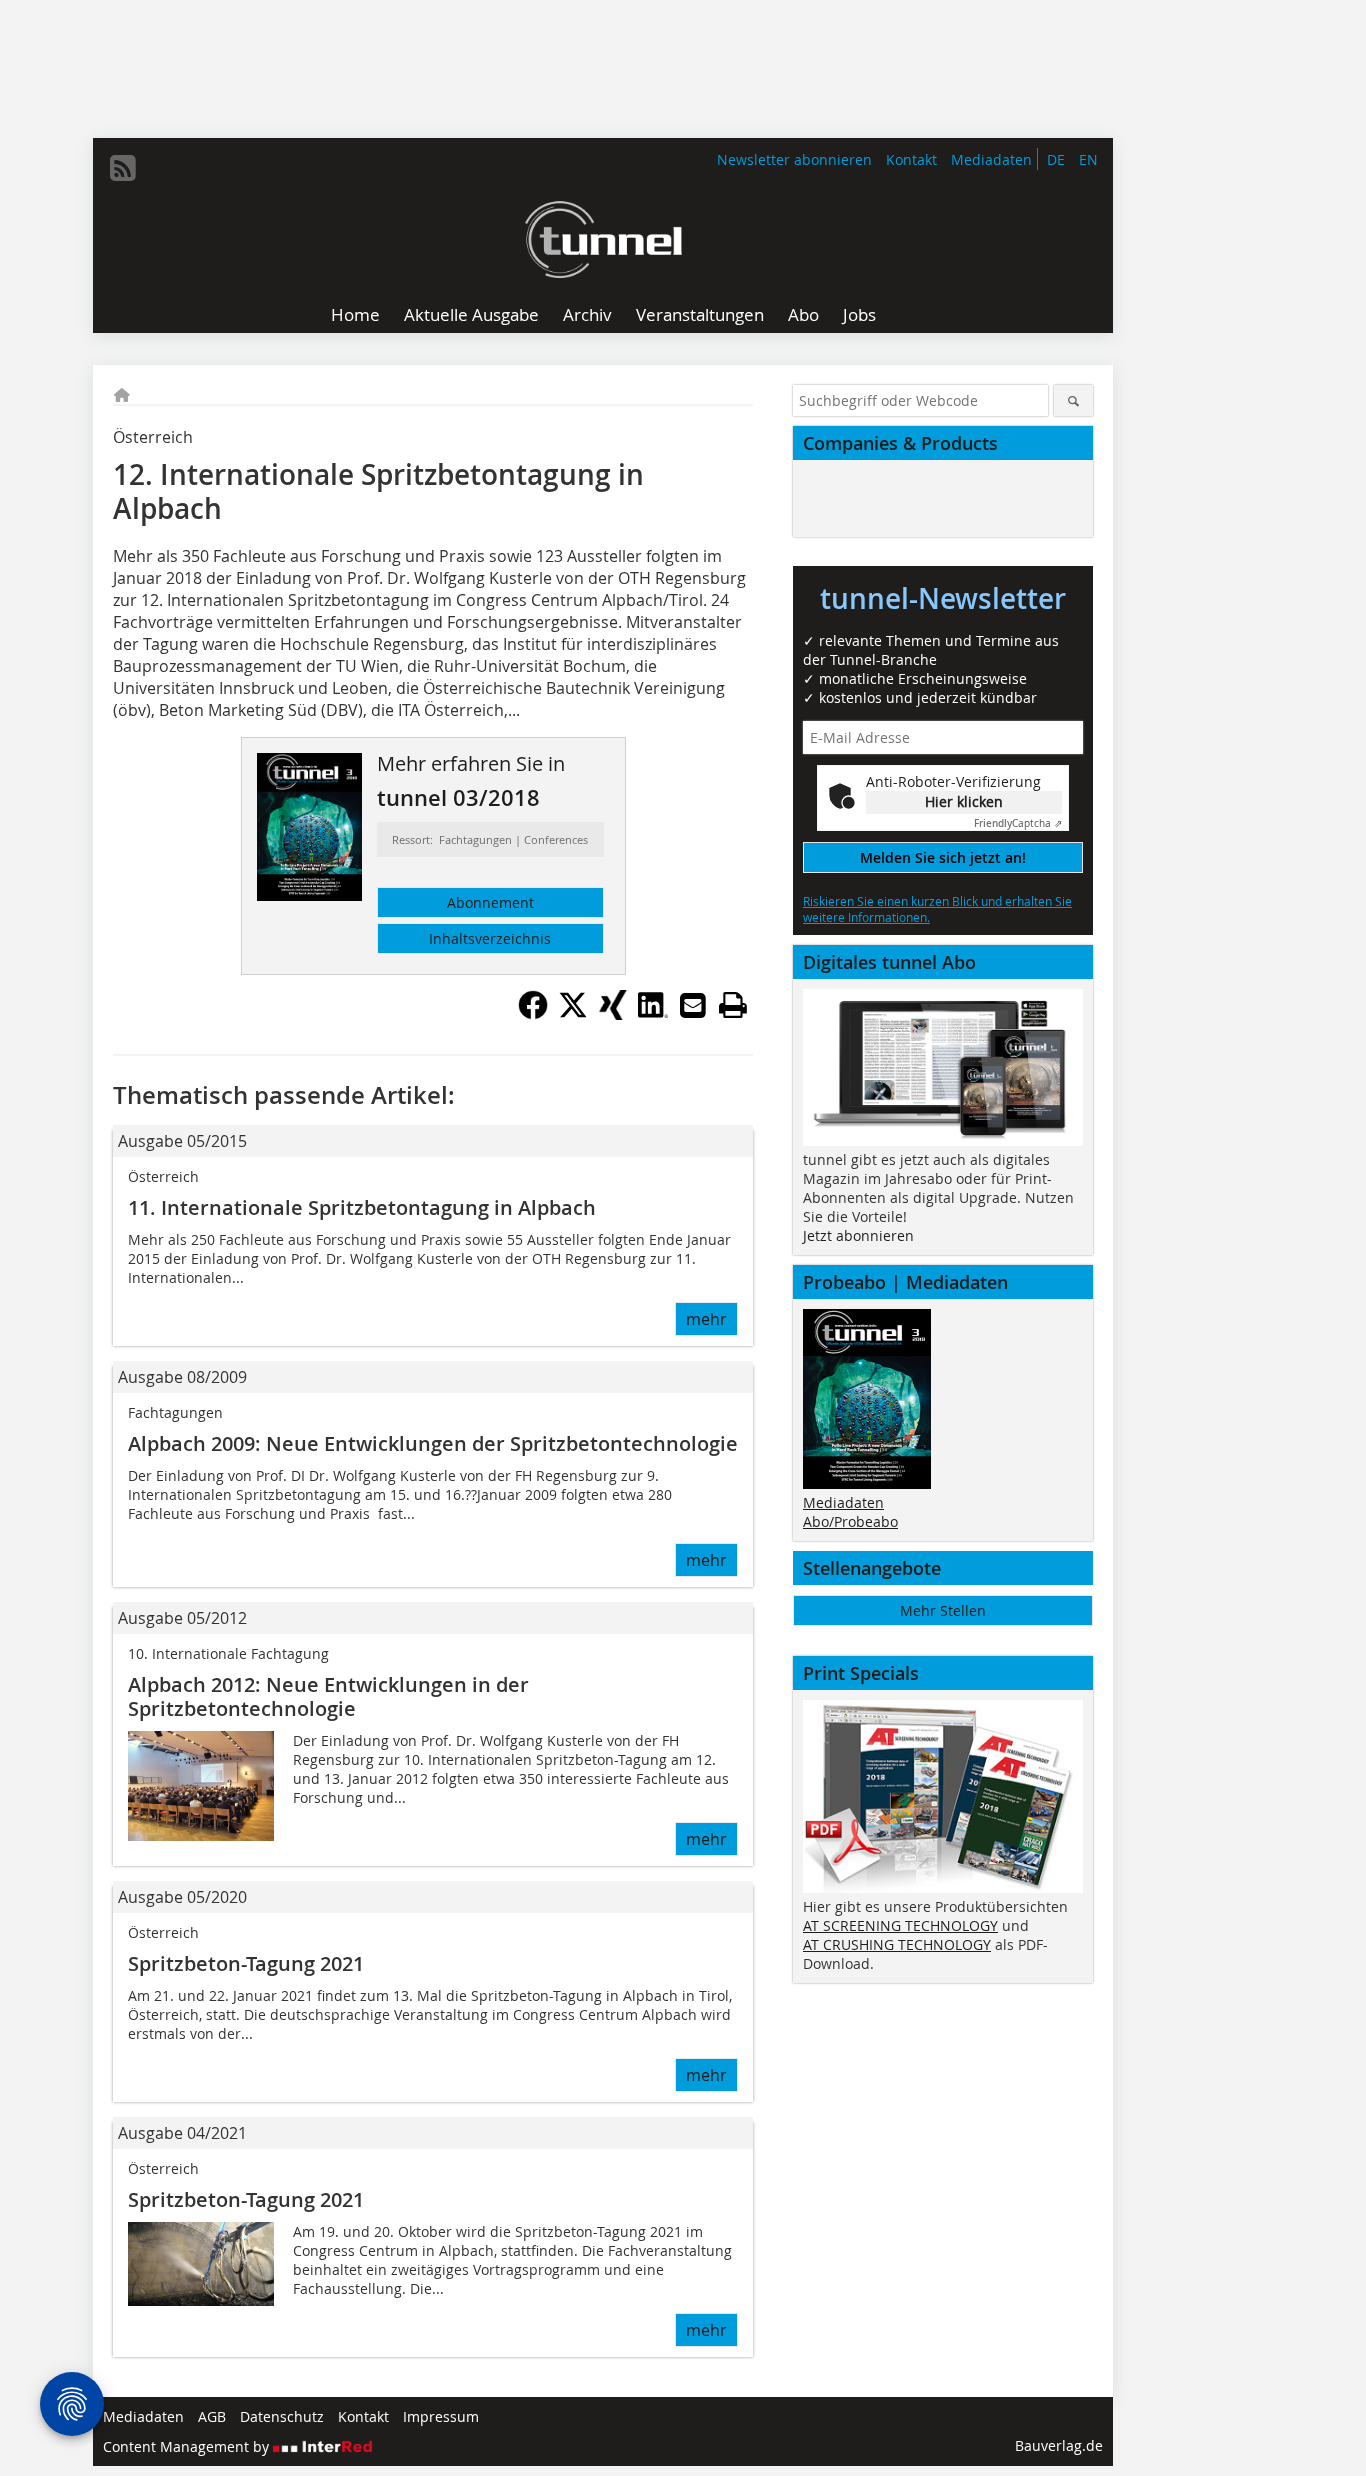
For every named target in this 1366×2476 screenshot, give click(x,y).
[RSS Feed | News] (123, 168)
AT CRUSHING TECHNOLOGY (897, 1944)
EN (1088, 159)
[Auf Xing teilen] (613, 1014)
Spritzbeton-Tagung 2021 (246, 1963)
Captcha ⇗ (1018, 823)
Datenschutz (282, 2416)
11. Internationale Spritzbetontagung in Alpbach (362, 1207)
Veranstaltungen (700, 314)
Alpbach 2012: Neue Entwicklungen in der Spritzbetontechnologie (328, 1696)
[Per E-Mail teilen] (693, 1005)
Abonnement (490, 902)
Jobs (859, 314)
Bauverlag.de (1059, 2445)
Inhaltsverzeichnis (490, 938)
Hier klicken (964, 801)
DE (1056, 159)
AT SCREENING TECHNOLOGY (900, 1925)
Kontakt (911, 159)
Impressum (441, 2416)
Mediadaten (991, 159)
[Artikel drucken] (733, 1005)
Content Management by (188, 2446)
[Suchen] (1073, 400)
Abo (803, 314)
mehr (706, 1319)
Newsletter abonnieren (794, 159)
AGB (212, 2416)
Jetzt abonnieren (858, 1235)
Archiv (587, 314)
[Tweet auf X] (573, 1014)
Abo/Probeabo (850, 1521)
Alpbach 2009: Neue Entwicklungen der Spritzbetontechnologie (433, 1443)
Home (355, 314)
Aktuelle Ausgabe (471, 314)
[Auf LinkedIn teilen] (653, 1014)
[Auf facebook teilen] (533, 1014)
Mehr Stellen (943, 1610)
